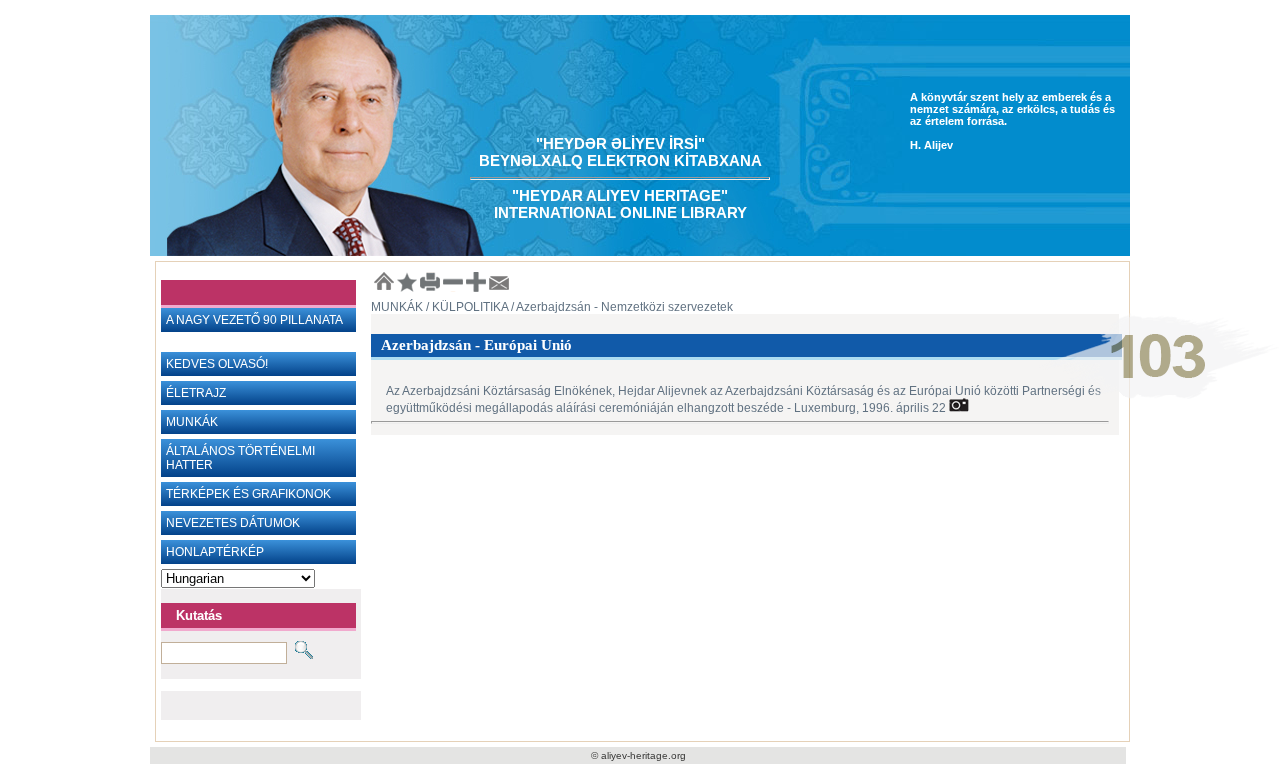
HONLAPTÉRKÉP (215, 552)
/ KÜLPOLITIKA (465, 307)
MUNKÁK (192, 422)
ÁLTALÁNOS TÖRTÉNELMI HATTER (240, 458)
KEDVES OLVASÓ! (217, 364)
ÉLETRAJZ (196, 393)
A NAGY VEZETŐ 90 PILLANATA (254, 320)
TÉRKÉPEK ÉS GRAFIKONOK (248, 494)
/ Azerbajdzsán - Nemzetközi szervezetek (620, 307)
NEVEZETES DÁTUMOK (233, 523)
